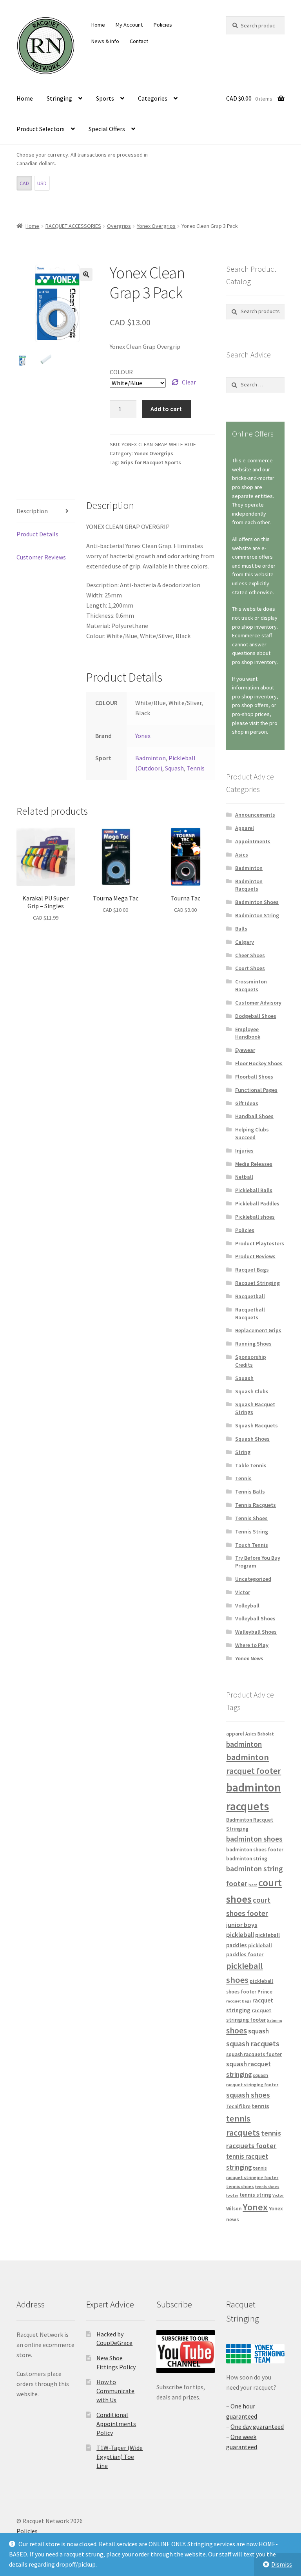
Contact (139, 41)
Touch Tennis (252, 1545)
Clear (189, 382)
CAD (24, 183)
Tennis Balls (250, 1492)
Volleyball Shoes (255, 1618)
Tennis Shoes (251, 1518)
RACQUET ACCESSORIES (73, 226)
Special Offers (107, 129)
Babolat (266, 1734)
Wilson (234, 2209)
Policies (163, 25)
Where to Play (252, 1645)
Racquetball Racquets (250, 1313)
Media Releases (254, 1164)
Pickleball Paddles (257, 1203)
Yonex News (249, 1658)
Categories (153, 98)
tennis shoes (240, 2186)
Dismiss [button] (282, 2564)
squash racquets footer (254, 2054)
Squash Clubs (252, 1391)
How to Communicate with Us (115, 2391)
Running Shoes (253, 1344)
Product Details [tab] (37, 534)
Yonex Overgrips (156, 226)
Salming (275, 2020)
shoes (237, 2030)
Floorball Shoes (254, 1077)
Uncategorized (253, 1579)
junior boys (242, 1925)
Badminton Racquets (249, 885)
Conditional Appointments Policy (116, 2424)
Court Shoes (250, 968)
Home (98, 25)
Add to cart (166, 409)
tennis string (255, 2195)
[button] (86, 274)
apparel (235, 1734)
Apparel (245, 828)
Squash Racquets (257, 1425)
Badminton (150, 758)
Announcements (255, 815)
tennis (260, 2106)
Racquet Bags (252, 1270)
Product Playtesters (260, 1243)
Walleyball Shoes (256, 1632)
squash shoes (248, 2095)
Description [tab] (32, 511)
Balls (241, 929)
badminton (244, 1744)
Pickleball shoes (255, 1217)
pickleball (240, 1935)
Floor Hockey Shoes (259, 1063)
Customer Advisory (258, 1003)
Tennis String (252, 1532)
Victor (243, 1592)
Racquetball (250, 1296)
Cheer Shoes (250, 955)
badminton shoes (254, 1839)
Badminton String (257, 915)
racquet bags (239, 2001)
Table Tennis (251, 1465)
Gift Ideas (247, 1103)
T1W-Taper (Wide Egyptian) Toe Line (120, 2456)
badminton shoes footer (255, 1850)
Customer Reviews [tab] (41, 557)
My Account (129, 25)
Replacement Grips (258, 1330)
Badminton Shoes (257, 902)
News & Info (105, 41)
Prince (265, 1992)
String (243, 1452)
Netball (244, 1177)
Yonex (143, 736)
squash (258, 2031)
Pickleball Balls (254, 1190)
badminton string (247, 1859)
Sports (105, 98)
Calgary (245, 942)
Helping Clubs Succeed (252, 1133)
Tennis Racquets (256, 1505)
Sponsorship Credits (251, 1361)
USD (42, 183)
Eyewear (245, 1050)
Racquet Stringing (257, 1283)
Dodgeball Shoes (256, 1016)
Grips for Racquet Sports (151, 462)
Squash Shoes (252, 1439)
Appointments (253, 841)
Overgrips (119, 226)
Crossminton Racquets (251, 985)
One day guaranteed (257, 2426)
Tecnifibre (238, 2106)
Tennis (196, 768)
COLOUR (121, 372)
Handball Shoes (254, 1116)
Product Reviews (255, 1256)
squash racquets (253, 2044)
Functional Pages (256, 1090)
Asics (242, 855)
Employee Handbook (248, 1033)
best (253, 1885)
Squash (174, 768)
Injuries (244, 1151)
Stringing (59, 98)
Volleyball (247, 1605)
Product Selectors (41, 129)
